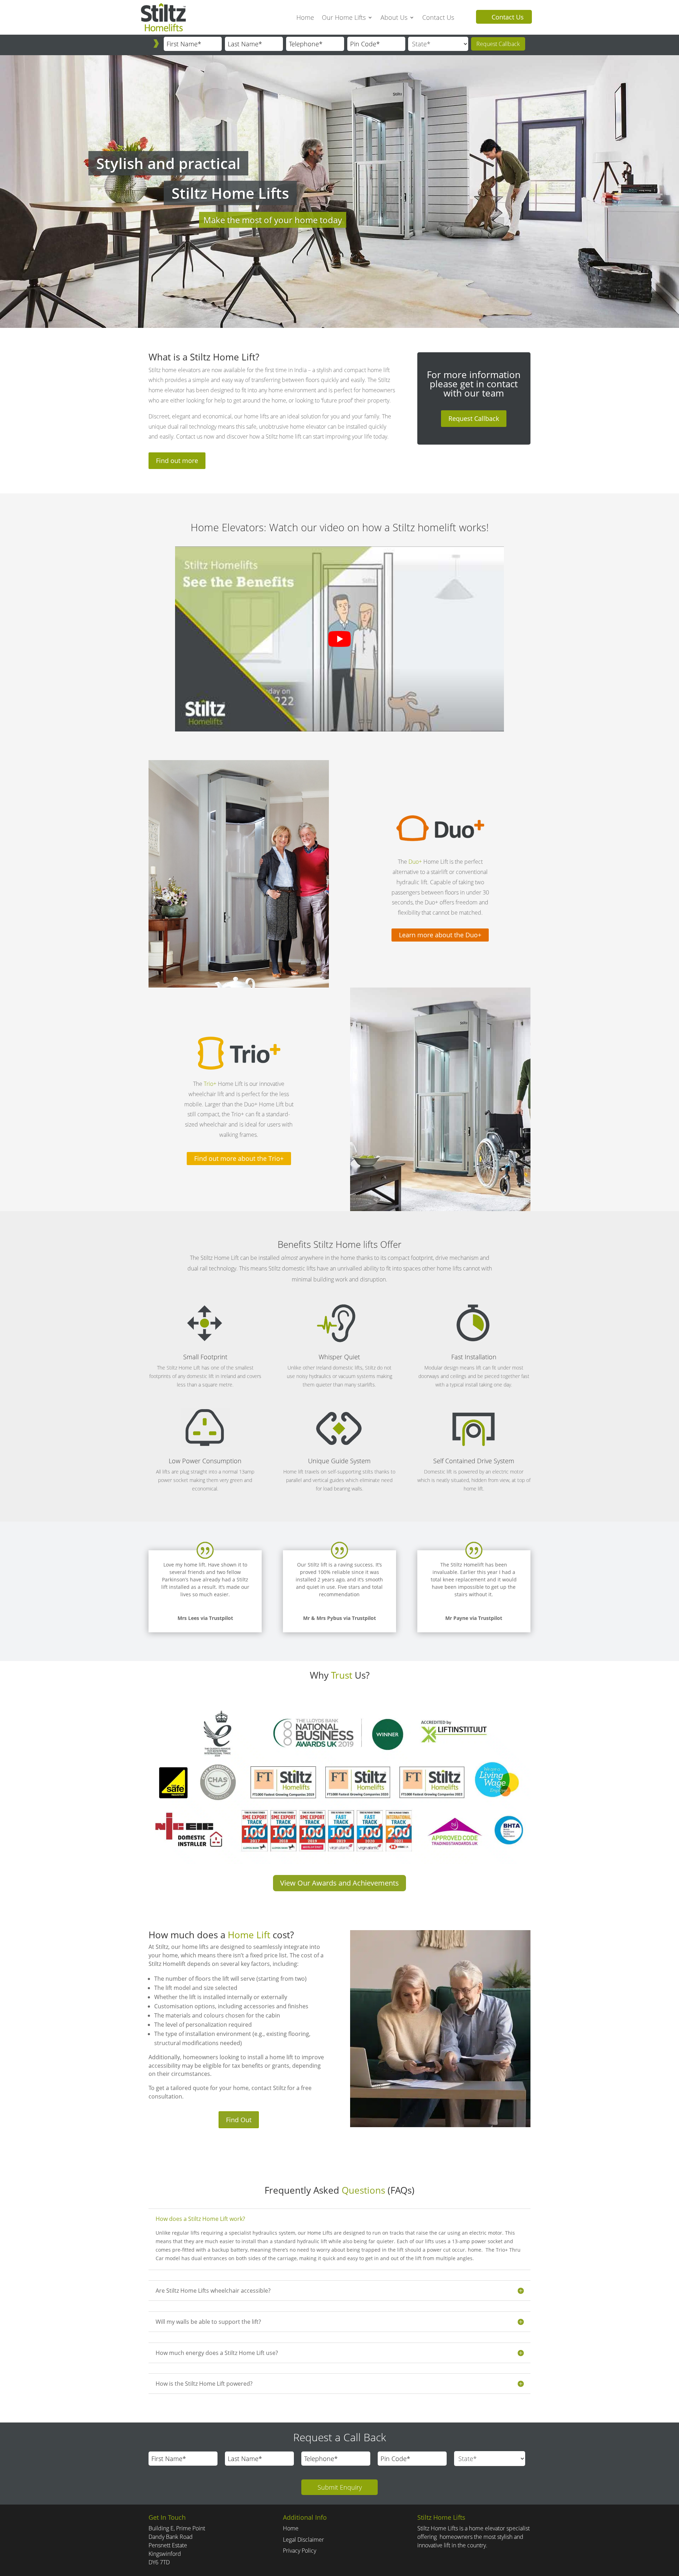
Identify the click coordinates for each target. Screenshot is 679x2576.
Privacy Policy (300, 2551)
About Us (394, 17)
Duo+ (415, 862)
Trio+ (210, 1084)
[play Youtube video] (339, 639)
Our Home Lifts (344, 17)
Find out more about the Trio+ (239, 1158)
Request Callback (498, 44)
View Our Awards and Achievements (339, 1883)
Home (305, 17)
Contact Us (438, 17)
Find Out (239, 2120)
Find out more (177, 461)
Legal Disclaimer (303, 2540)
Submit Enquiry (340, 2487)
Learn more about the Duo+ (440, 935)
